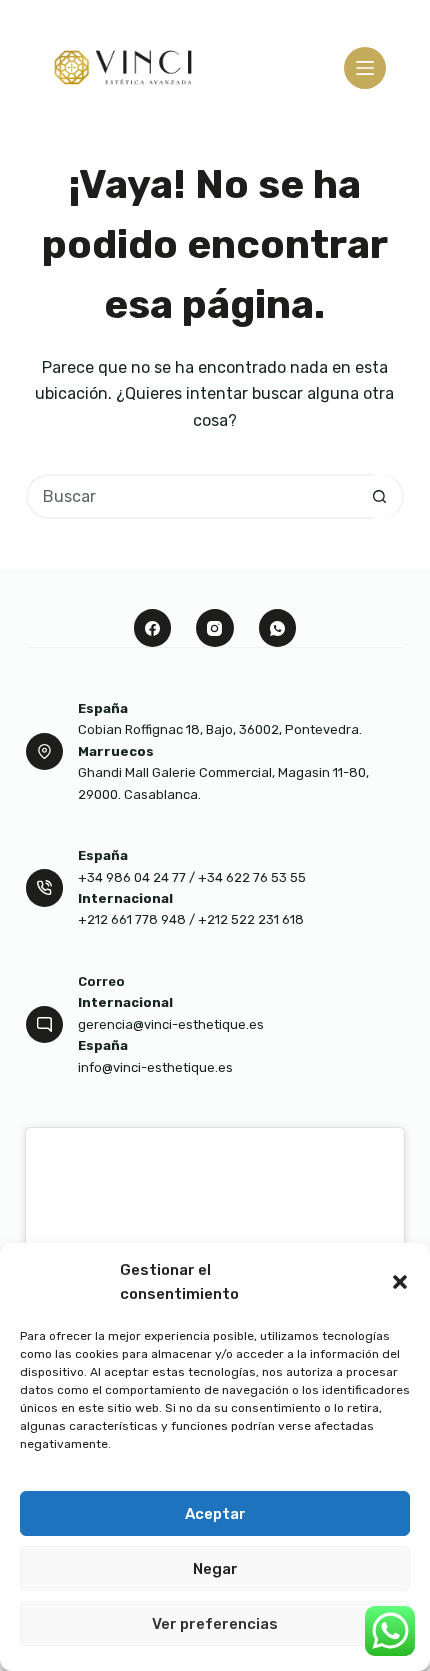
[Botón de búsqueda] (379, 496)
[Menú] (365, 68)
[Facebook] (153, 628)
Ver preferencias (215, 1624)
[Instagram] (215, 628)
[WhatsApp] (278, 628)
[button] (400, 1282)
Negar (215, 1569)
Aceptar (215, 1514)
